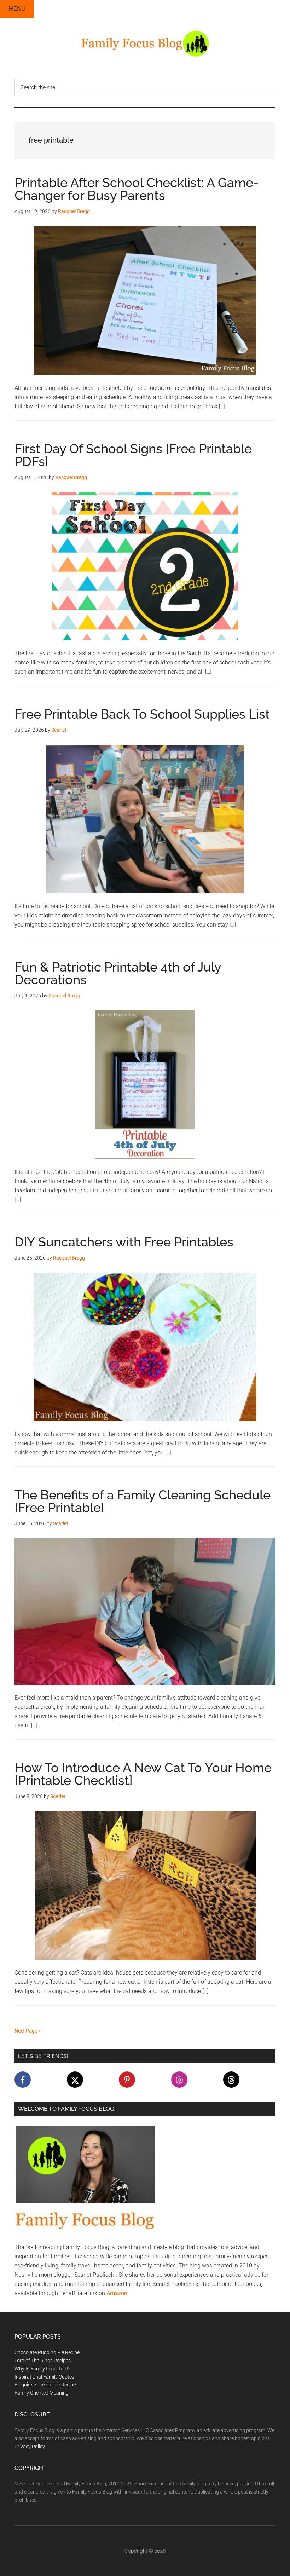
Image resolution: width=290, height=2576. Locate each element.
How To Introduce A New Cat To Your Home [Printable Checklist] (143, 1774)
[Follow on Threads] (231, 2080)
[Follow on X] (75, 2080)
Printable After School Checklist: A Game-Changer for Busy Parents (137, 189)
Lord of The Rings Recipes (43, 2361)
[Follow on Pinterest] (127, 2080)
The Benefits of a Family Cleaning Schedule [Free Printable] (143, 1501)
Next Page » (28, 2031)
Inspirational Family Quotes (44, 2377)
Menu (17, 9)
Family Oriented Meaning (42, 2393)
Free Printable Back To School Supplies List (142, 714)
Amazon (117, 2293)
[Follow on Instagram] (179, 2080)
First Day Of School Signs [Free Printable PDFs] (133, 455)
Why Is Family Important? (42, 2369)
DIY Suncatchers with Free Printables (124, 1242)
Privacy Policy (30, 2447)
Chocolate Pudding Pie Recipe (47, 2352)
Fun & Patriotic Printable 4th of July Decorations (118, 973)
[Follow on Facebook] (23, 2080)
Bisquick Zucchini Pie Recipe (45, 2385)
